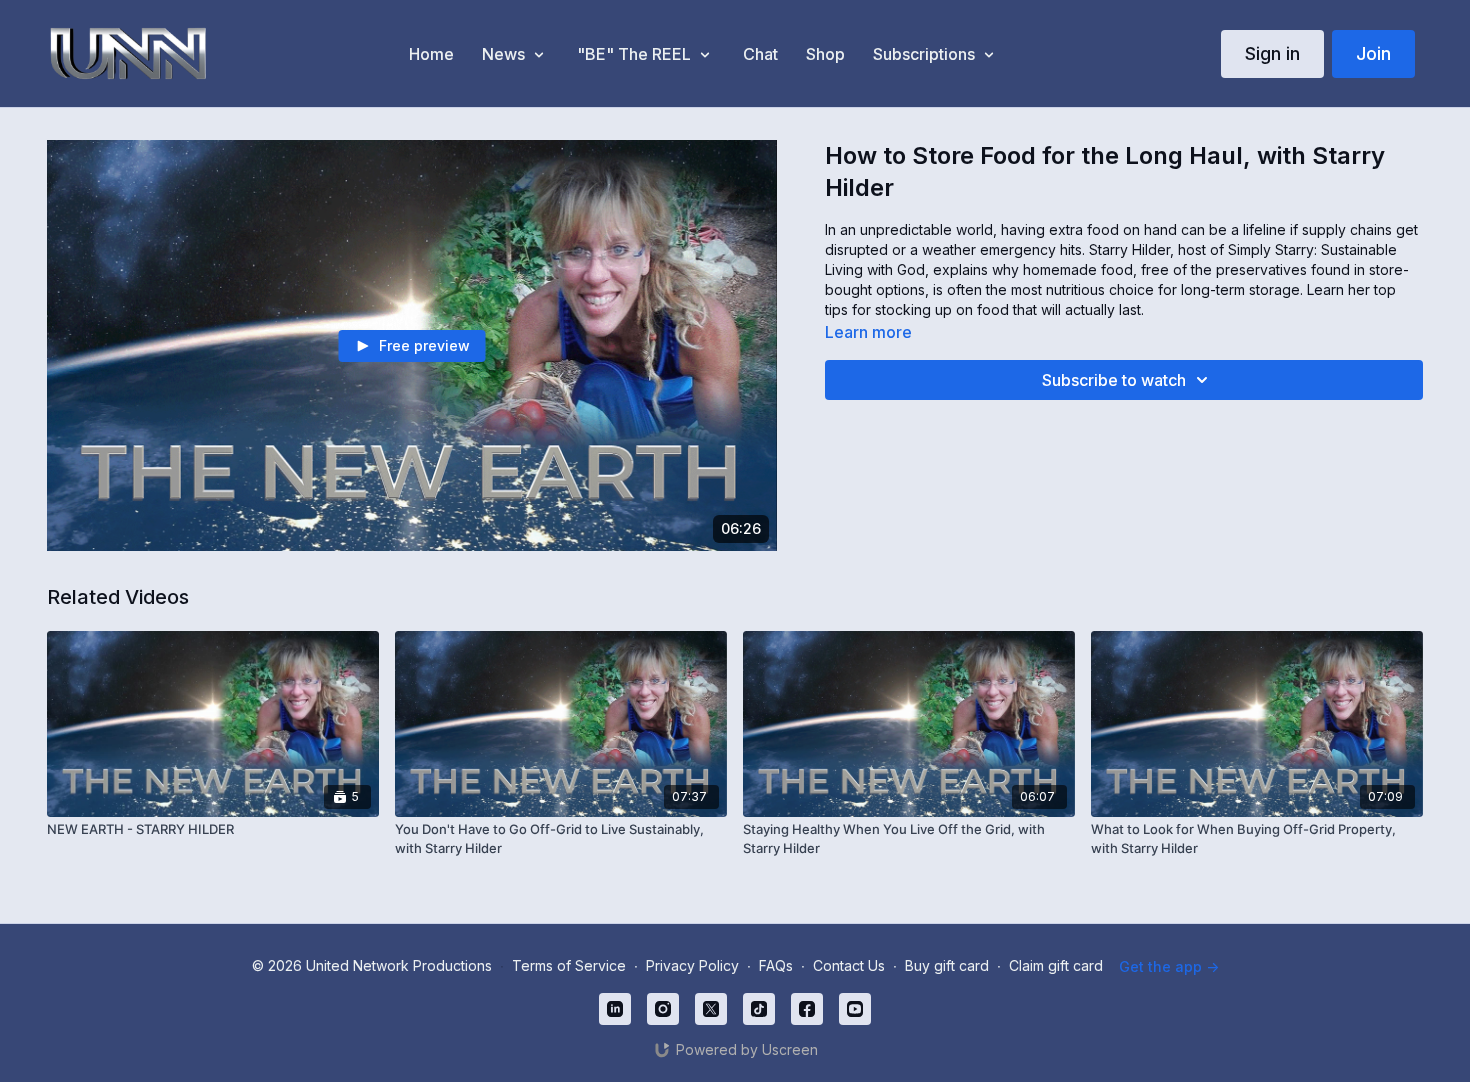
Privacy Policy (692, 965)
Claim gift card (1056, 965)
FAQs (776, 965)
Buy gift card (947, 965)
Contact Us (849, 965)
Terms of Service (569, 965)
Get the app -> (1169, 966)
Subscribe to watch (1114, 380)
